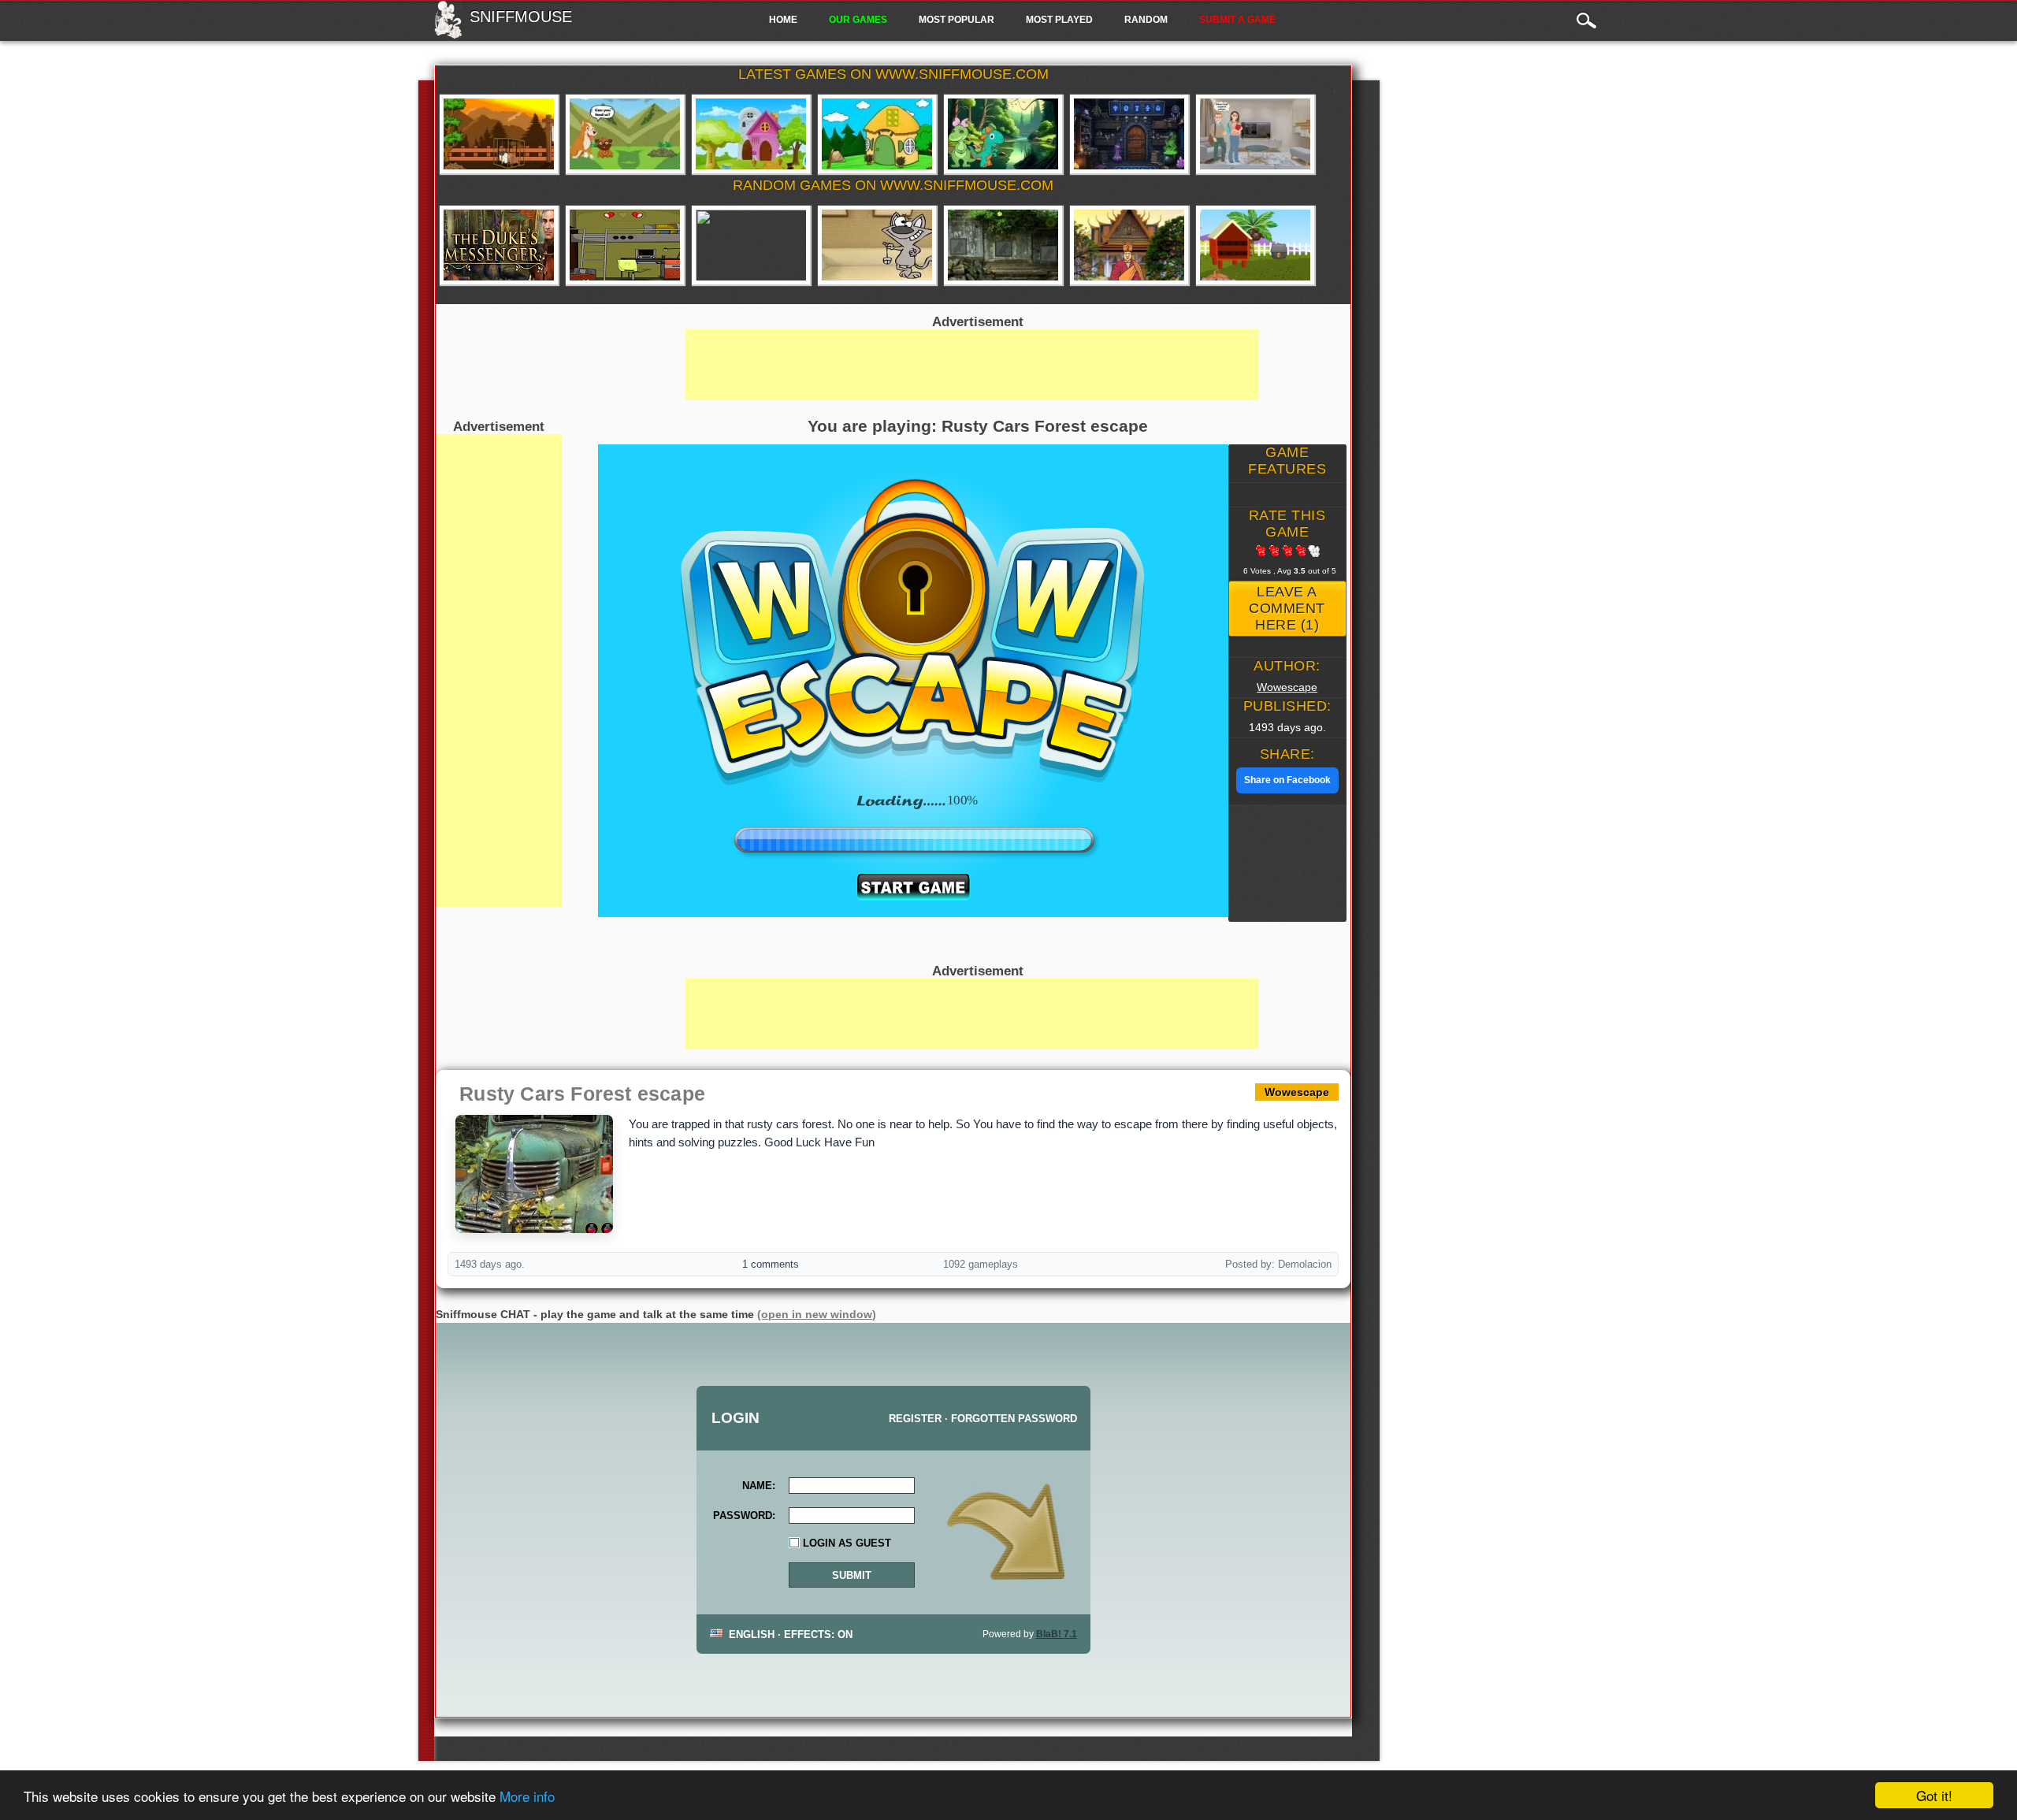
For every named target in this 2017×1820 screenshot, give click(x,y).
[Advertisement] (499, 670)
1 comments (771, 1264)
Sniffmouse (521, 17)
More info (527, 1796)
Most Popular (956, 20)
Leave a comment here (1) (1287, 608)
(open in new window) (817, 1314)
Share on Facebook (1287, 780)
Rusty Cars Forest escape (582, 1094)
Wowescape (1287, 687)
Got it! (1934, 1795)
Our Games (858, 20)
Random (1146, 20)
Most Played (1059, 20)
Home (783, 20)
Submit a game (1237, 20)
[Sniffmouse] (448, 34)
